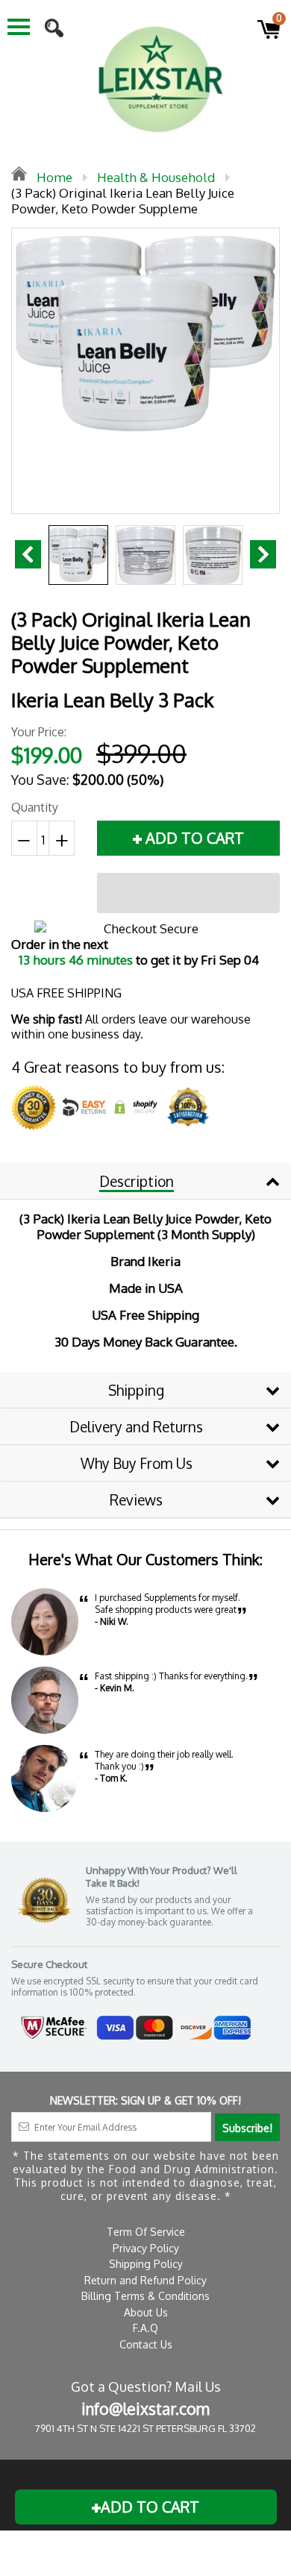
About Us (146, 2312)
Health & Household (156, 177)
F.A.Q (145, 2328)
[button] (188, 893)
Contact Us (146, 2344)
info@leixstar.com (145, 2409)
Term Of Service (146, 2232)
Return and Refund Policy (145, 2280)
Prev (28, 554)
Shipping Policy (146, 2264)
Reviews (136, 1499)
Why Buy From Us (137, 1463)
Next (263, 554)
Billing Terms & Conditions (145, 2296)
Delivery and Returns (136, 1426)
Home (53, 177)
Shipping (136, 1390)
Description (137, 1181)
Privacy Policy (146, 2248)
